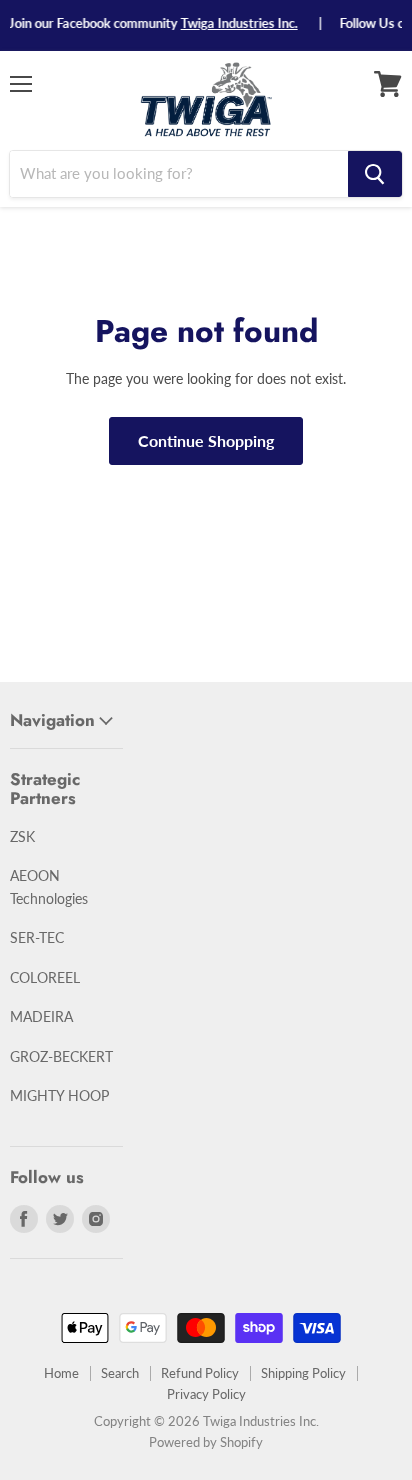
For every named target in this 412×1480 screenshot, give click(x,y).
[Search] (375, 174)
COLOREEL (45, 977)
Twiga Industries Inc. (233, 23)
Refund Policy (200, 1373)
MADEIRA (41, 1016)
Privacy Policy (206, 1394)
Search (120, 1373)
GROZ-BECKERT (61, 1056)
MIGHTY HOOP (59, 1095)
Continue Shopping (206, 440)
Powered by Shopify (206, 1442)
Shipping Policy (303, 1373)
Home (61, 1373)
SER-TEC (37, 937)
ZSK (22, 836)
